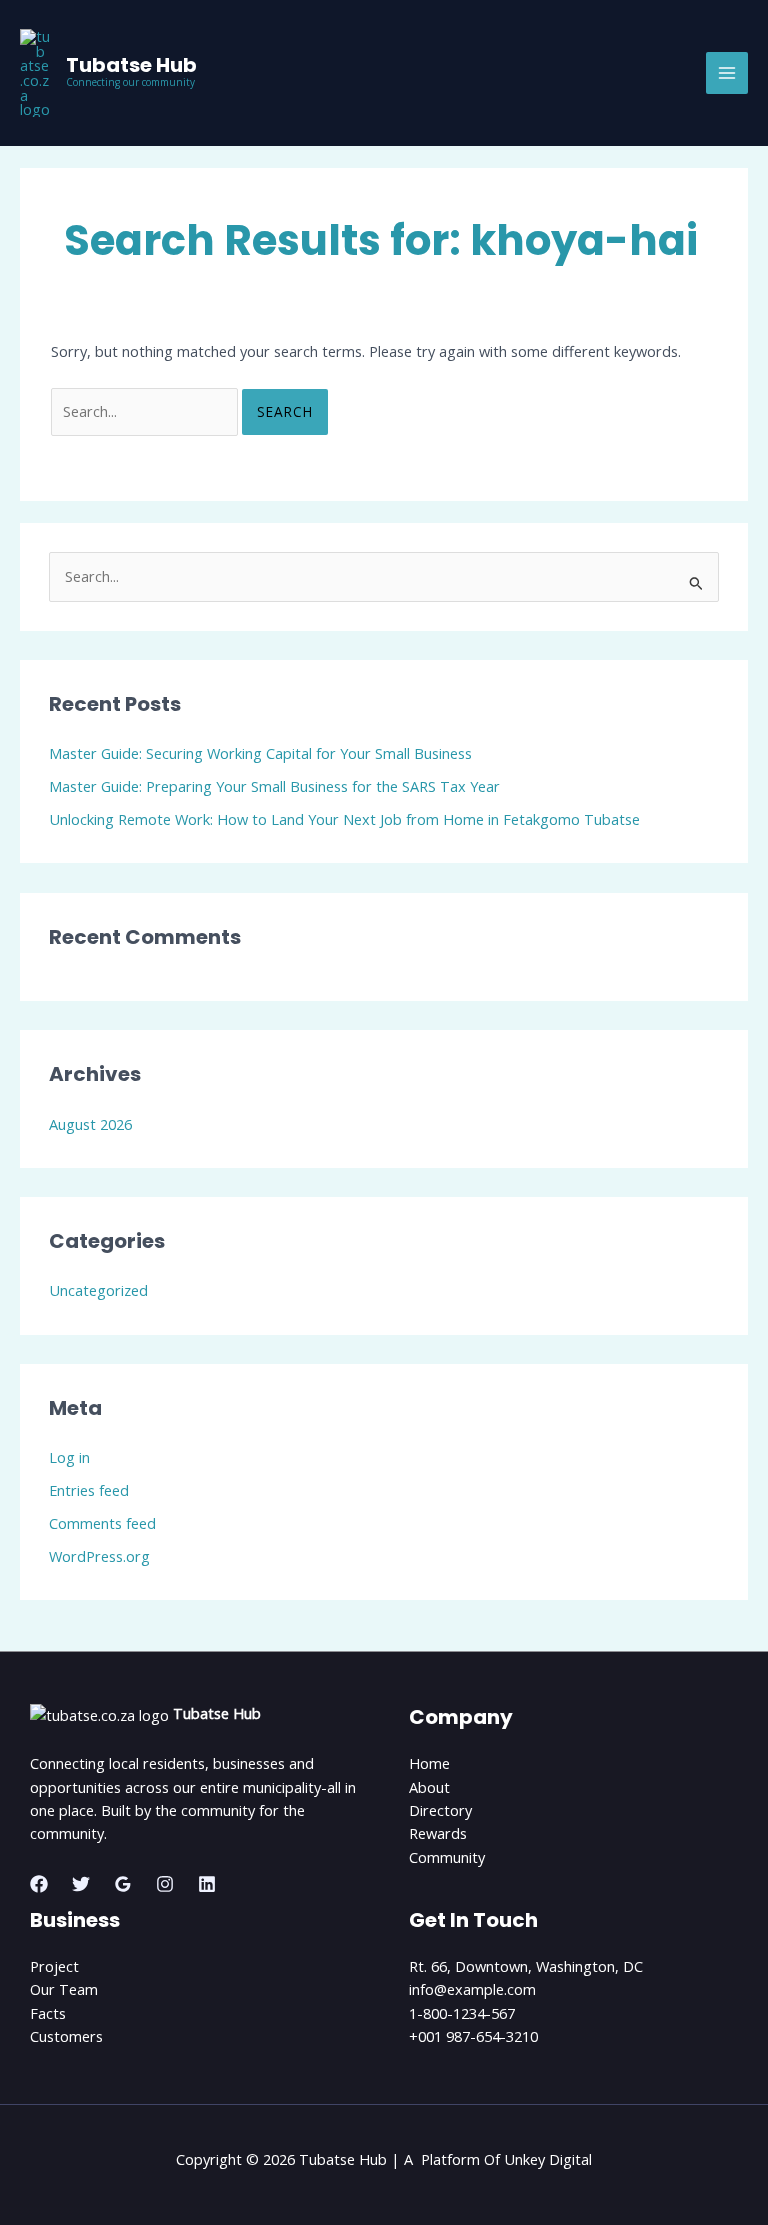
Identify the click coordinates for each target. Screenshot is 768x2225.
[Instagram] (165, 1884)
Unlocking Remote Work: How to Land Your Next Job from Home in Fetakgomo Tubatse (344, 819)
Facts (48, 2013)
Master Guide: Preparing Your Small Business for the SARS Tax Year (274, 786)
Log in (69, 1457)
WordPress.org (99, 1556)
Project (54, 1966)
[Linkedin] (207, 1884)
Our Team (64, 1989)
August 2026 (90, 1124)
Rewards (438, 1833)
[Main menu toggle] (727, 73)
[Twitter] (81, 1884)
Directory (440, 1810)
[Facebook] (39, 1884)
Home (429, 1763)
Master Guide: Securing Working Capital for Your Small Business (260, 753)
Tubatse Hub (131, 65)
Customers (66, 2036)
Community (447, 1857)
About (429, 1787)
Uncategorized (98, 1290)
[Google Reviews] (123, 1884)
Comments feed (102, 1523)
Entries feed (89, 1490)
